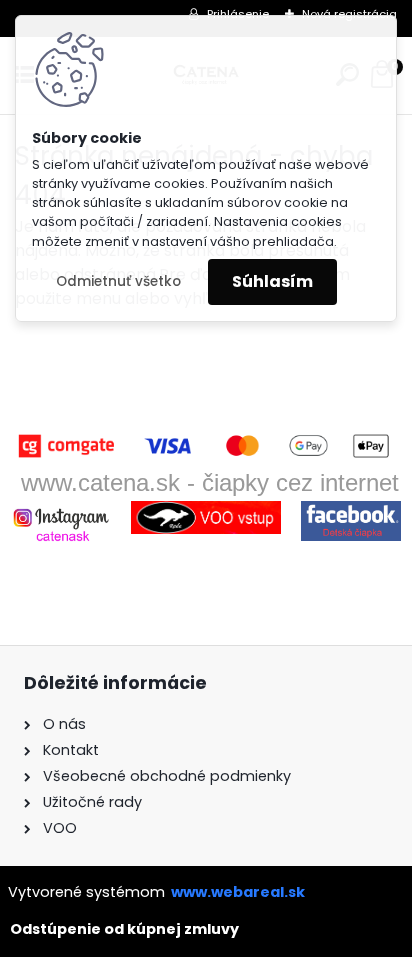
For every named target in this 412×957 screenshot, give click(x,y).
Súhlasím (272, 281)
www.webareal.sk (238, 892)
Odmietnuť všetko (118, 281)
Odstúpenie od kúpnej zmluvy (124, 929)
